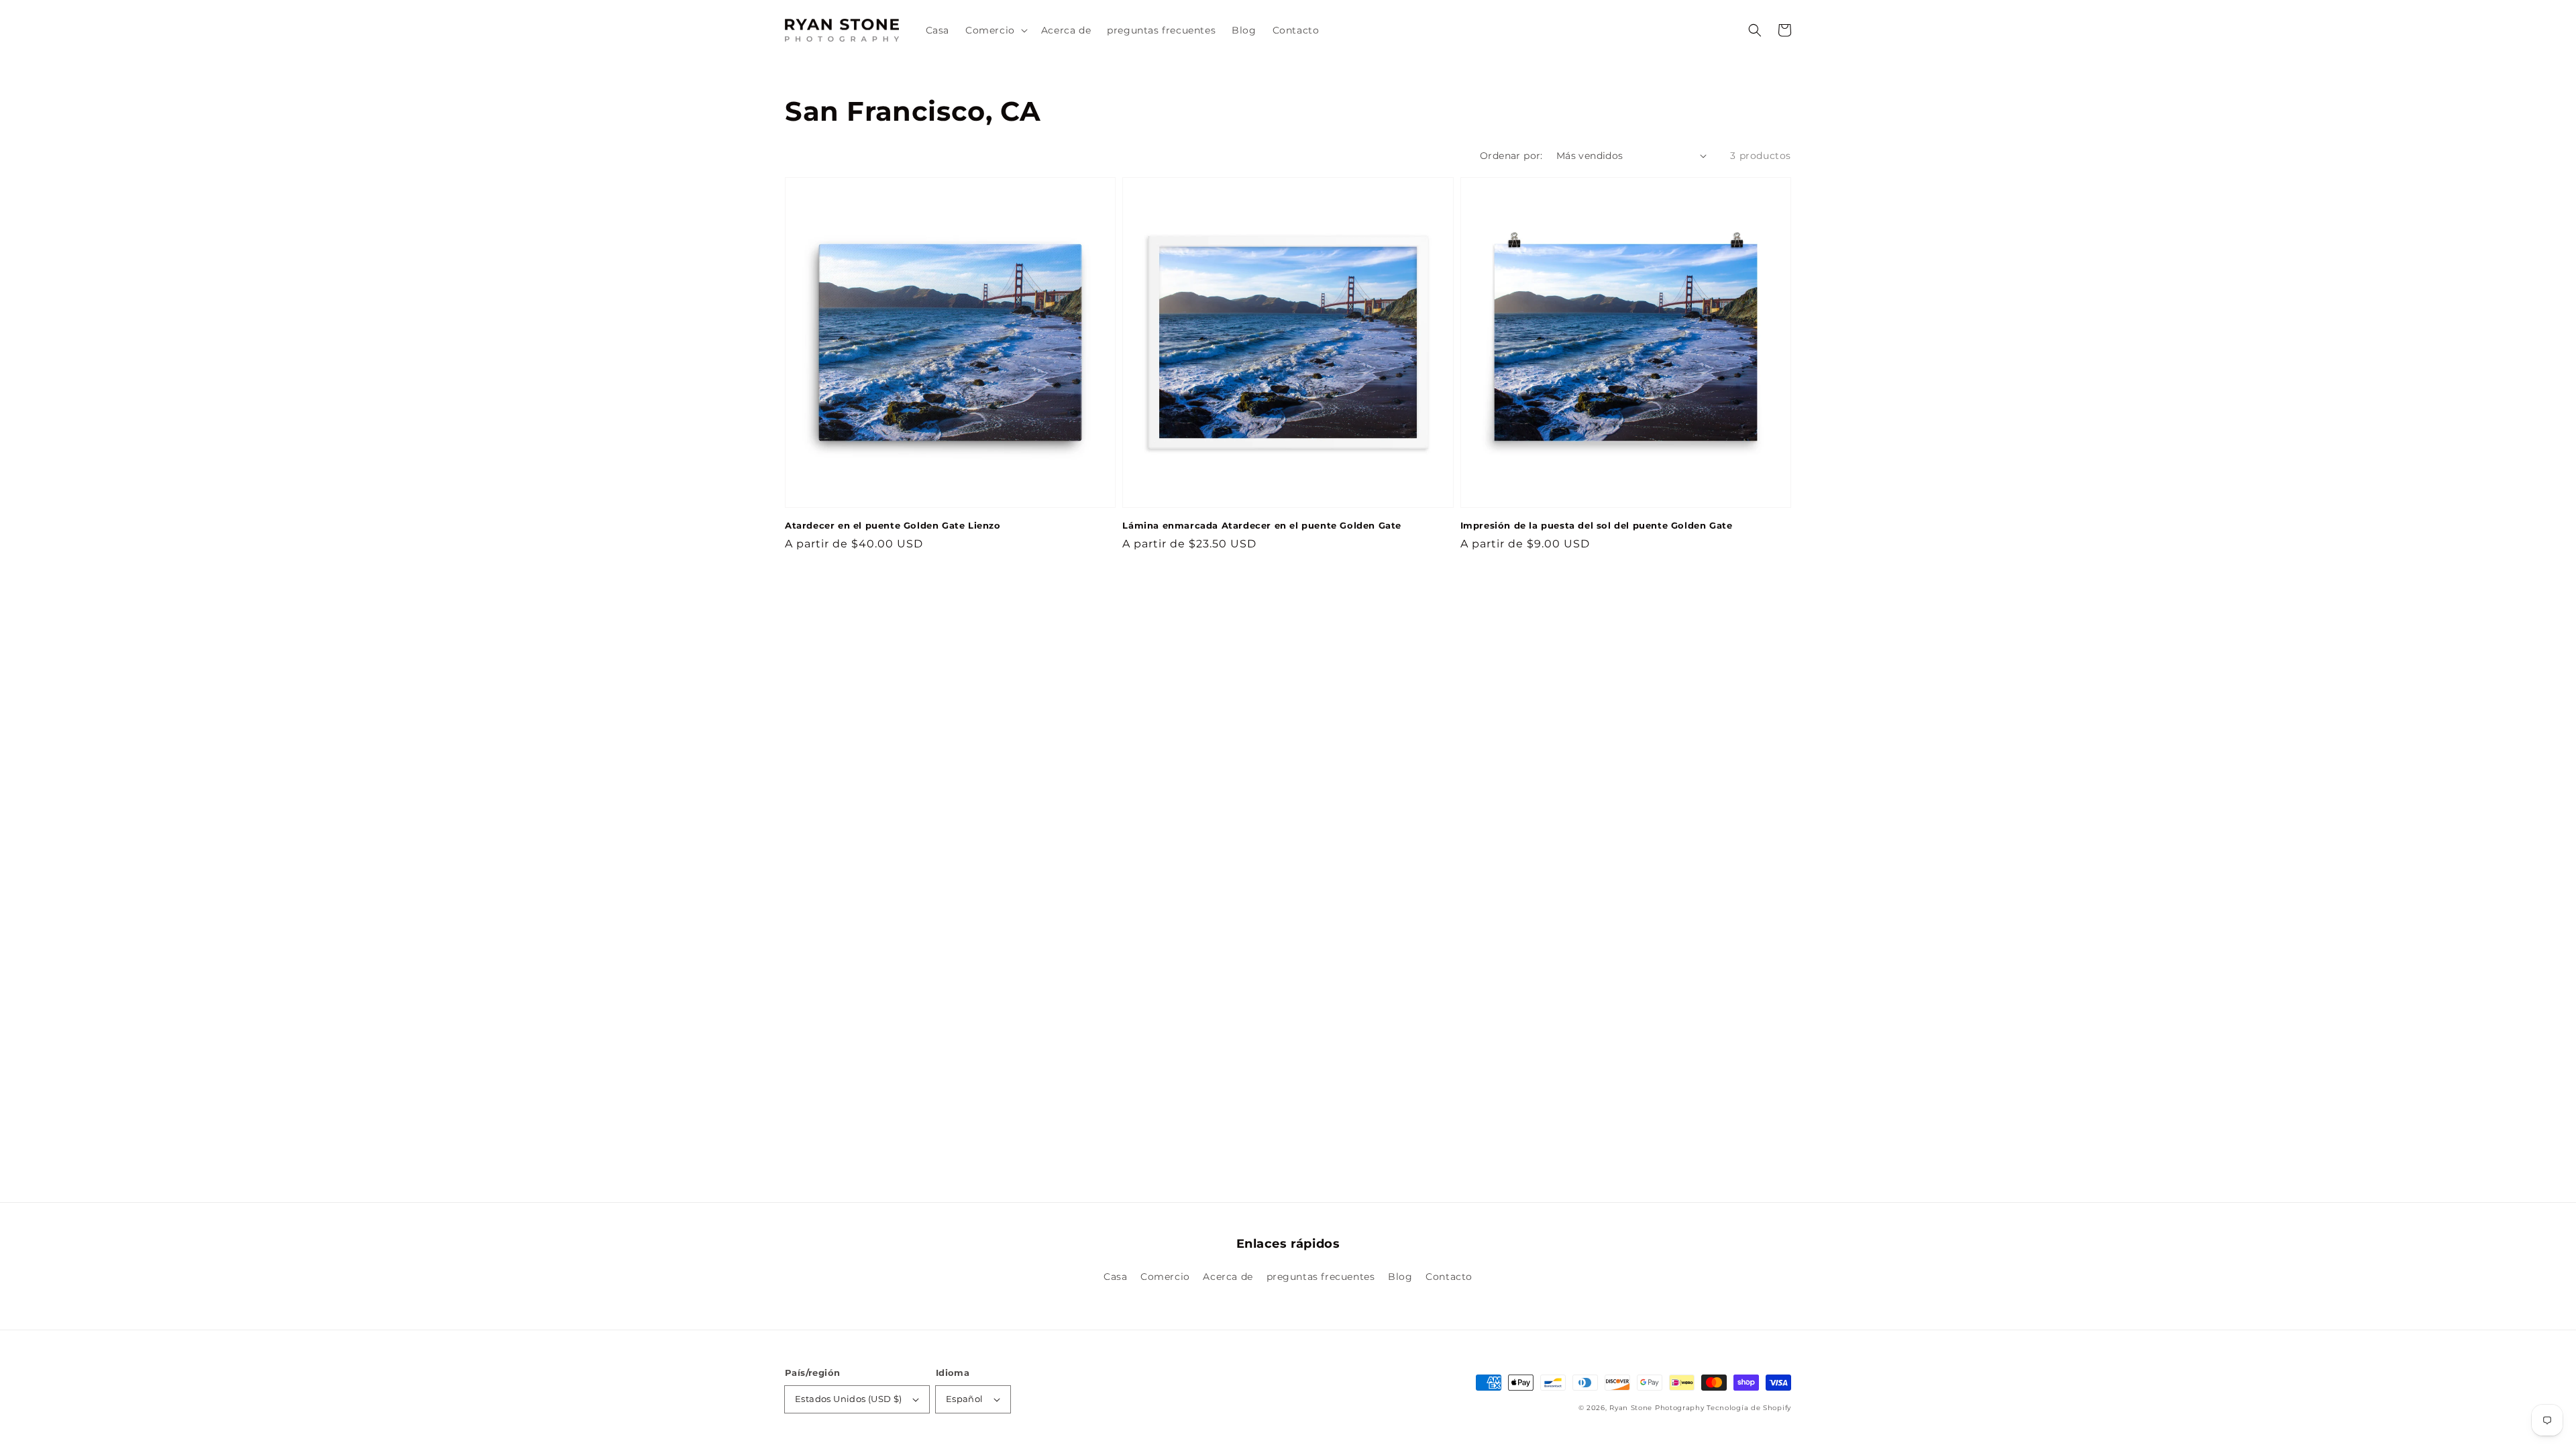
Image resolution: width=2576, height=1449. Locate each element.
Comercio (1165, 1277)
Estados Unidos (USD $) (849, 1399)
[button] (1755, 30)
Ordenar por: (1511, 156)
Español (965, 1399)
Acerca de (1228, 1277)
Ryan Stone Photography (1657, 1408)
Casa (1115, 1277)
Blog (1400, 1277)
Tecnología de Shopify (1749, 1408)
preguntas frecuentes (1321, 1277)
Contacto (1449, 1277)
